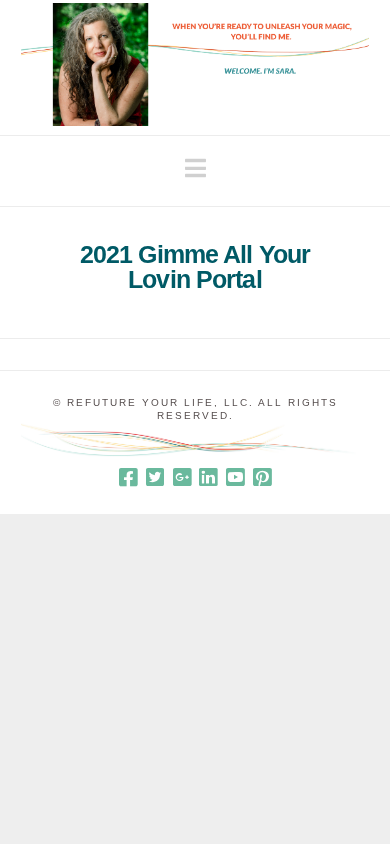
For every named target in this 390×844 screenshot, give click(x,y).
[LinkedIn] (208, 477)
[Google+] (182, 477)
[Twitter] (155, 477)
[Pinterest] (262, 477)
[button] (195, 168)
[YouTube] (235, 477)
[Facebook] (128, 477)
